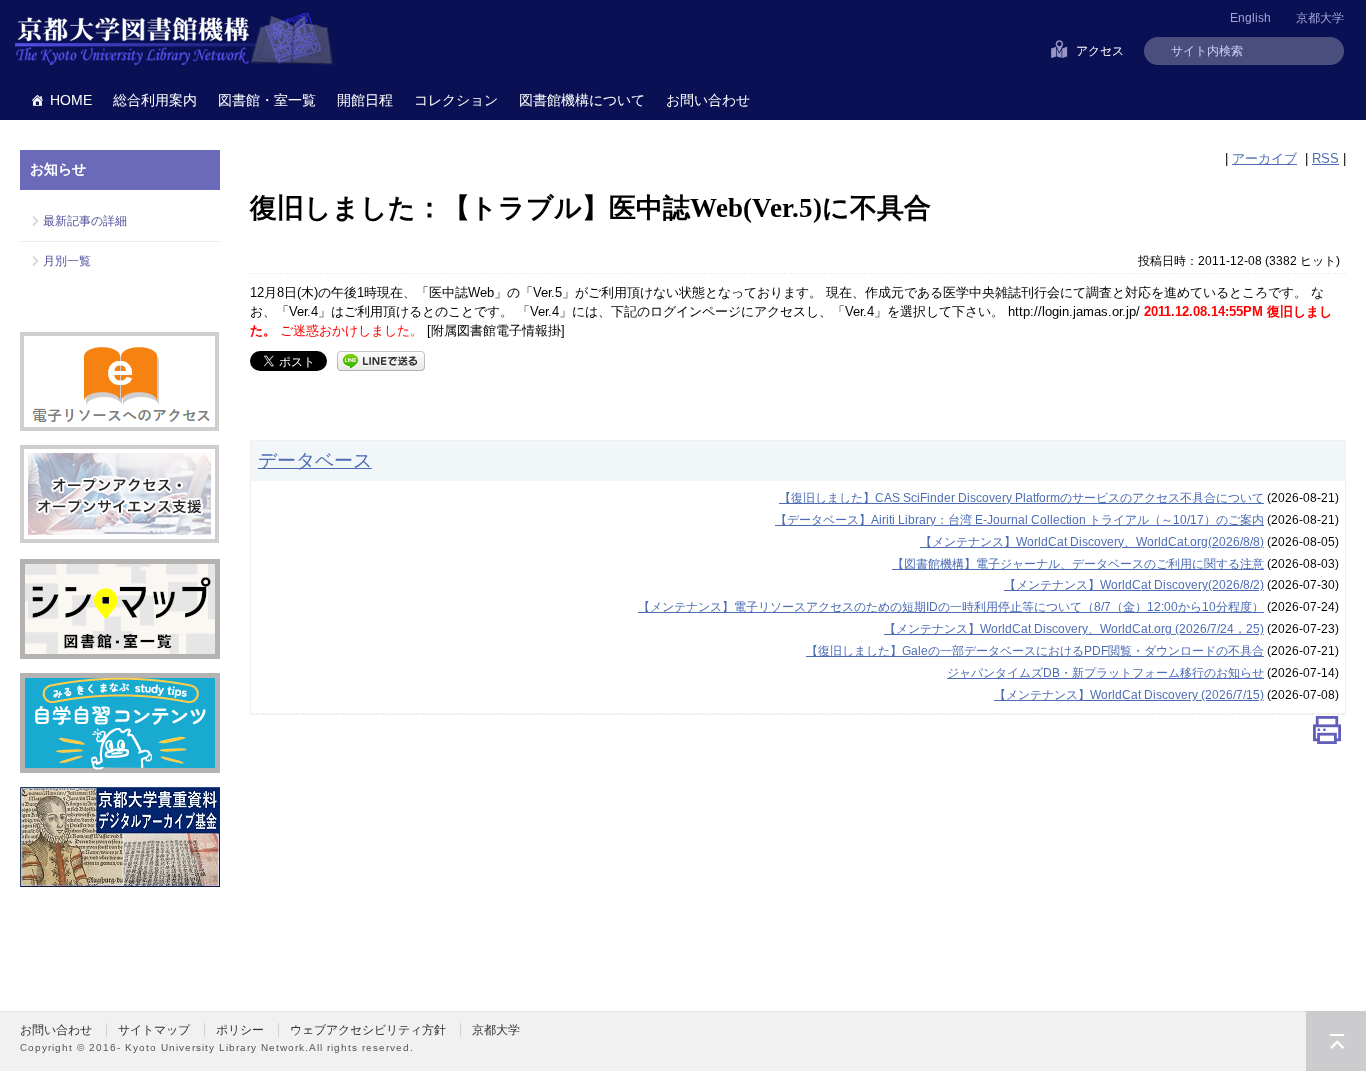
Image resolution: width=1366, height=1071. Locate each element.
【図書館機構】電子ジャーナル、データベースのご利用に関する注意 (1078, 564)
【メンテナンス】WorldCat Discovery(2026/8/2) (1134, 585)
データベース (315, 460)
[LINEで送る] (381, 359)
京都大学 (1320, 18)
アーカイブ (1264, 158)
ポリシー (240, 1030)
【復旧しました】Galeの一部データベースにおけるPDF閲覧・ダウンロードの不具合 (1035, 651)
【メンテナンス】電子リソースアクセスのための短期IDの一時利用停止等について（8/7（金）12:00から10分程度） (951, 607)
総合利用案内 (155, 100)
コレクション (456, 100)
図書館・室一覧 (267, 100)
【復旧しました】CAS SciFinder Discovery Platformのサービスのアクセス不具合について (1021, 498)
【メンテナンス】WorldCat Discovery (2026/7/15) (1129, 695)
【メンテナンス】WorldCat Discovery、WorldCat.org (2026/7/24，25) (1074, 629)
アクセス (1100, 51)
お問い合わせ (708, 100)
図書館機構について (582, 100)
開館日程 (365, 100)
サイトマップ (154, 1030)
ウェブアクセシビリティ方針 (368, 1030)
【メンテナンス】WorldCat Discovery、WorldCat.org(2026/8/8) (1092, 542)
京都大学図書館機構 (174, 40)
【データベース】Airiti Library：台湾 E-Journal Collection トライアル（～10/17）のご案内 (1019, 520)
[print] (1327, 734)
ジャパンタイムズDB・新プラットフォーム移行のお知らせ (1105, 673)
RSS (1325, 158)
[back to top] (1336, 1041)
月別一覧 (67, 261)
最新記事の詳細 (85, 221)
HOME (71, 100)
